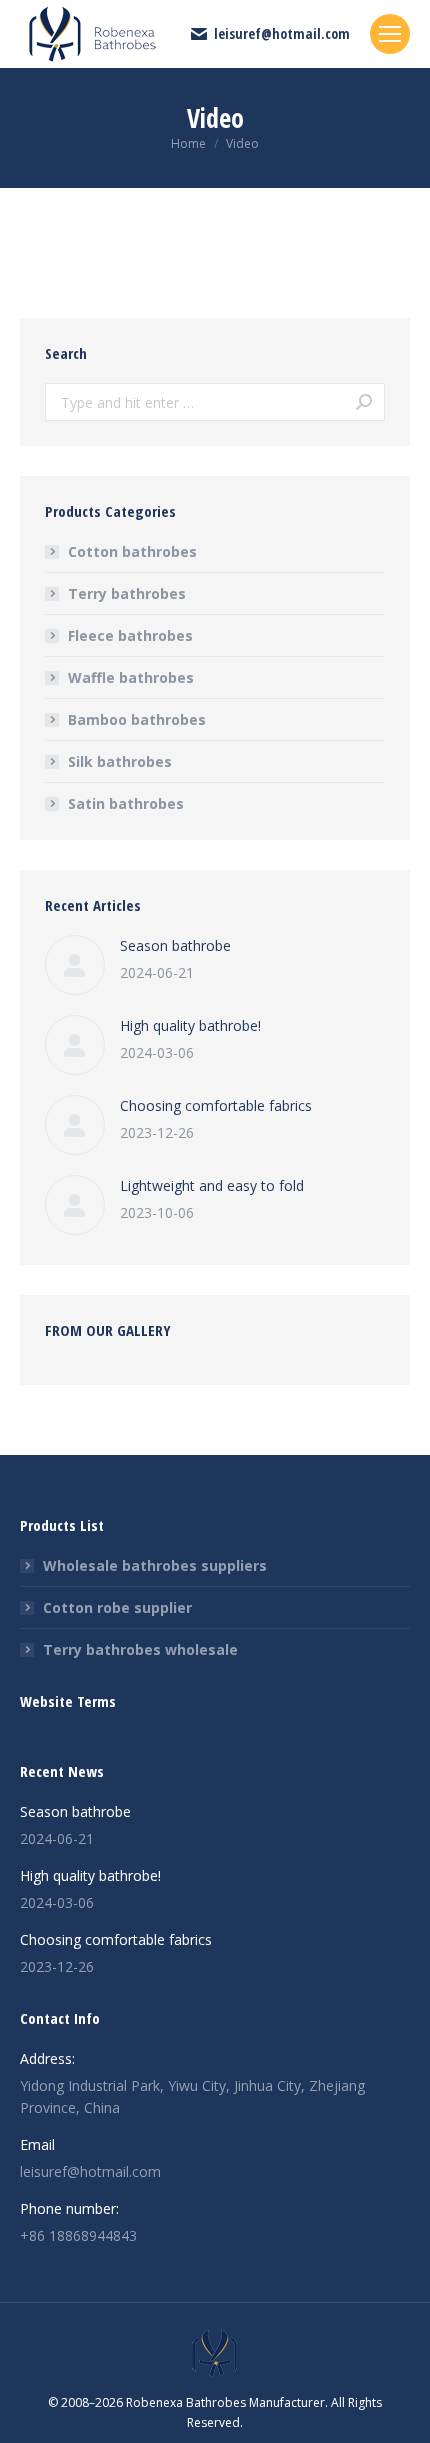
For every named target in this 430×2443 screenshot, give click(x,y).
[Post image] (75, 965)
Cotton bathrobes (132, 551)
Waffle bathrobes (131, 677)
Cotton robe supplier (117, 1607)
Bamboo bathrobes (137, 719)
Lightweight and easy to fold (212, 1185)
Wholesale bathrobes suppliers (155, 1565)
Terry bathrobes (127, 593)
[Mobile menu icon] (390, 34)
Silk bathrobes (120, 761)
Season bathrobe (175, 945)
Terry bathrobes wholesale (140, 1649)
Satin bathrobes (126, 803)
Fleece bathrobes (130, 635)
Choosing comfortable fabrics (216, 1105)
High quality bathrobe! (190, 1025)
